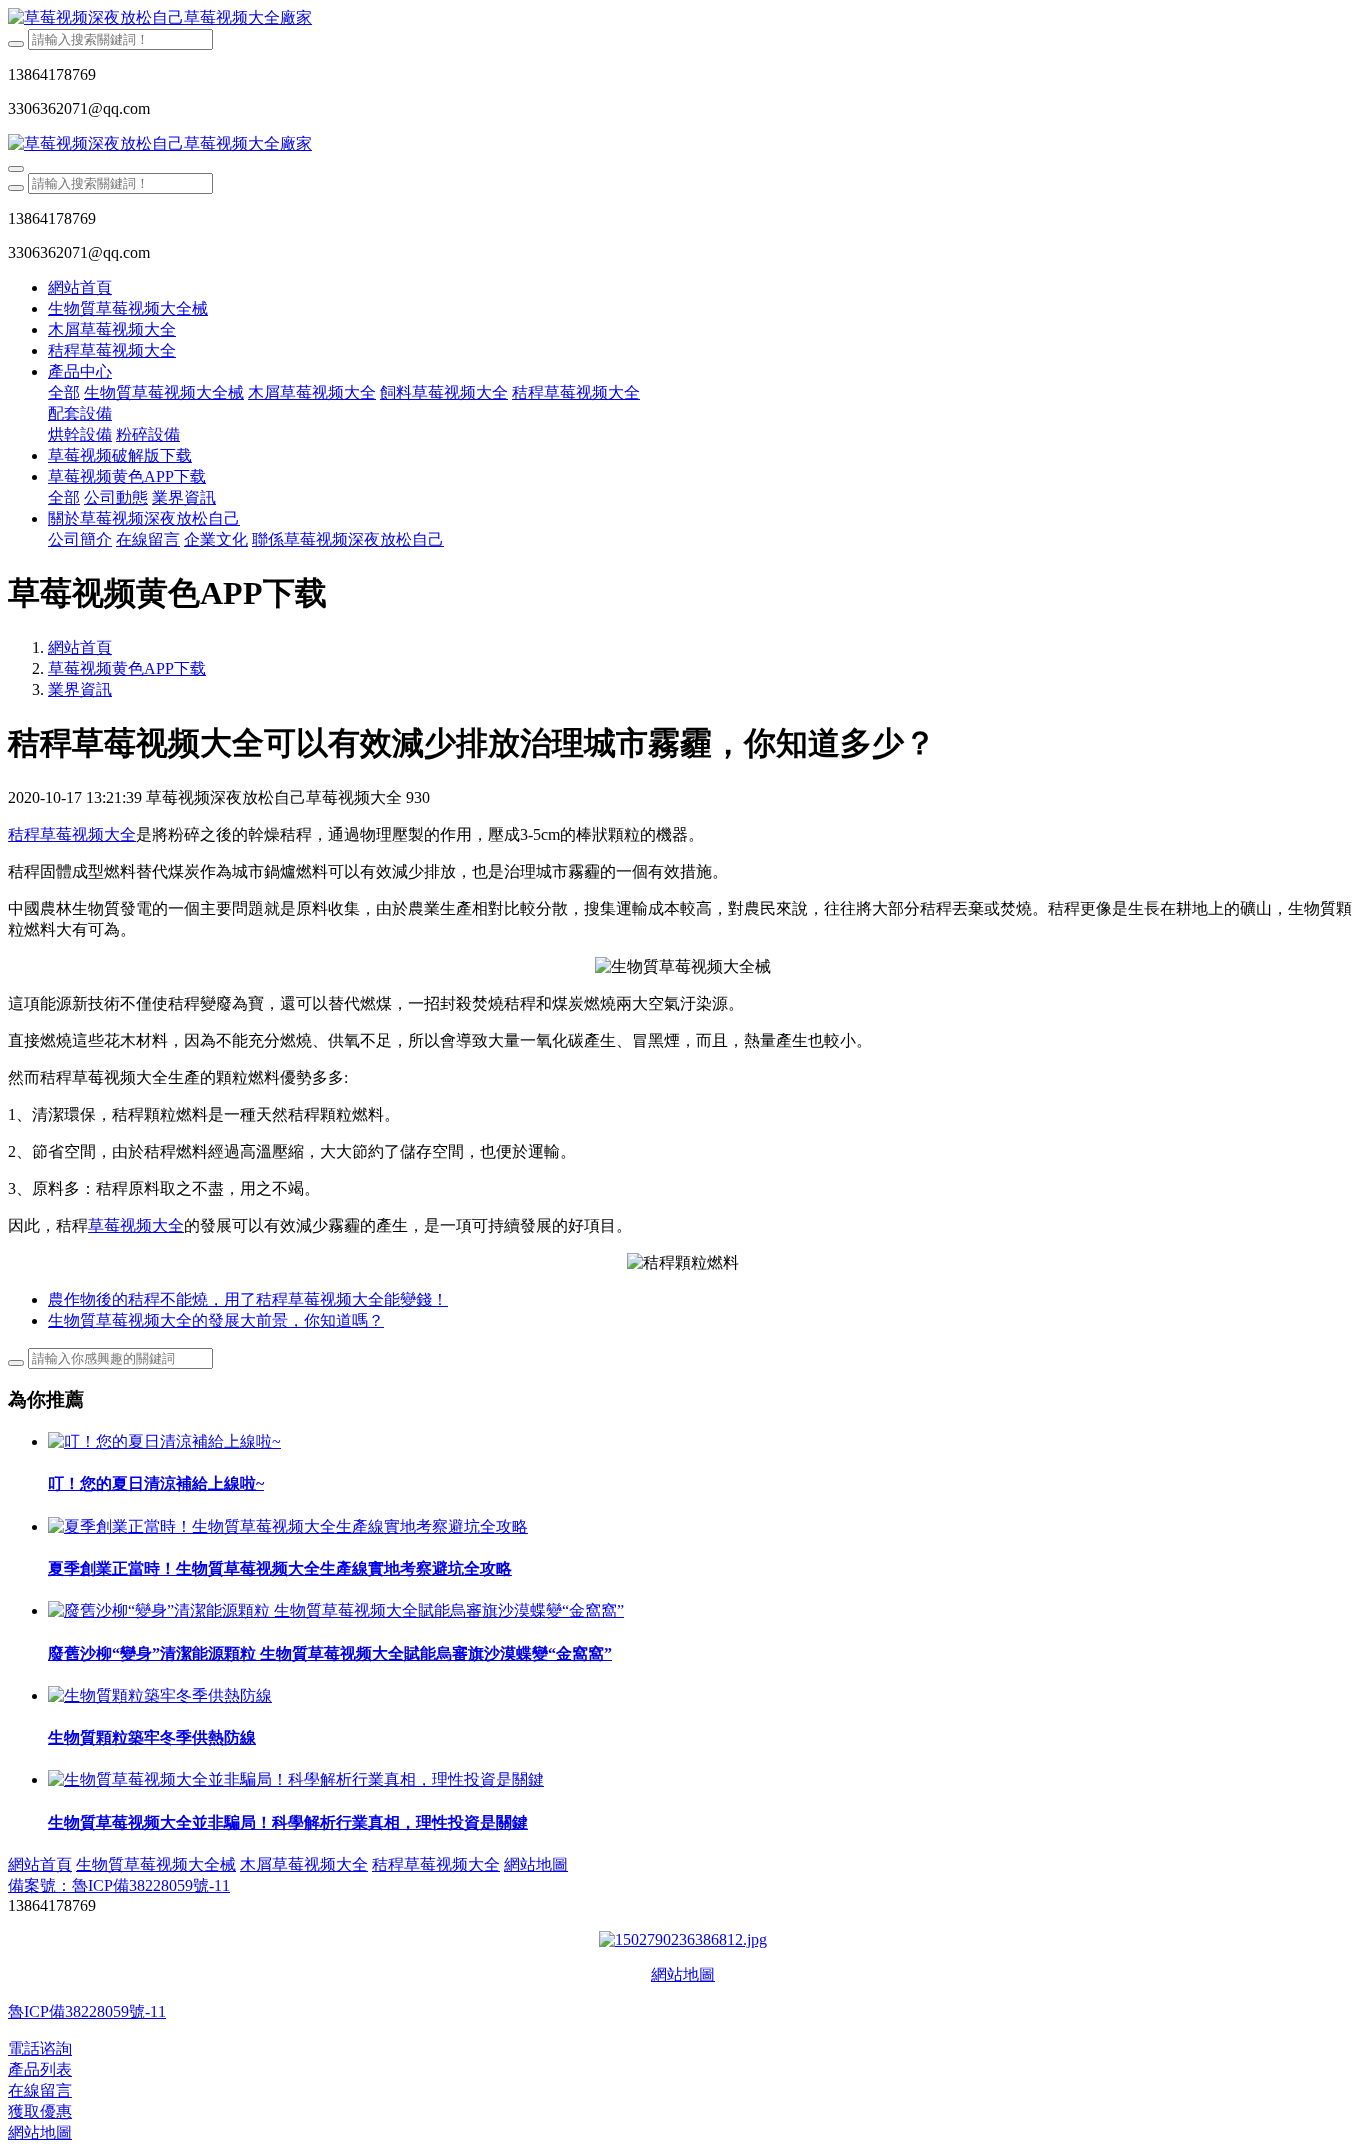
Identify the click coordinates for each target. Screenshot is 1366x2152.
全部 (64, 392)
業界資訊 (80, 689)
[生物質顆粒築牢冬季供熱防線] (160, 1695)
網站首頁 (80, 287)
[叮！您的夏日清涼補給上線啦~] (164, 1441)
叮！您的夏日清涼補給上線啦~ (156, 1483)
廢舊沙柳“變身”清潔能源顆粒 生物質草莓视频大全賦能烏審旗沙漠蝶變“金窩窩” (330, 1653)
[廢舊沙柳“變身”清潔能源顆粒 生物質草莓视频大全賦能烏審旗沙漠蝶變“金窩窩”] (336, 1610)
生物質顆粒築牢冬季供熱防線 (152, 1737)
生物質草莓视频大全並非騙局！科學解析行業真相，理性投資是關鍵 (288, 1822)
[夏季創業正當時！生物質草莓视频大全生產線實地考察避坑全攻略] (288, 1526)
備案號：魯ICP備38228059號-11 (119, 1885)
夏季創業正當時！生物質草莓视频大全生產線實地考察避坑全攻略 (280, 1568)
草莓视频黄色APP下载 (127, 668)
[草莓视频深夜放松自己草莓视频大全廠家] (683, 18)
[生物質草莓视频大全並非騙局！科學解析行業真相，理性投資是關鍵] (296, 1779)
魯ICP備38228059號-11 (87, 2011)
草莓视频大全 (136, 1225)
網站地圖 (683, 1974)
